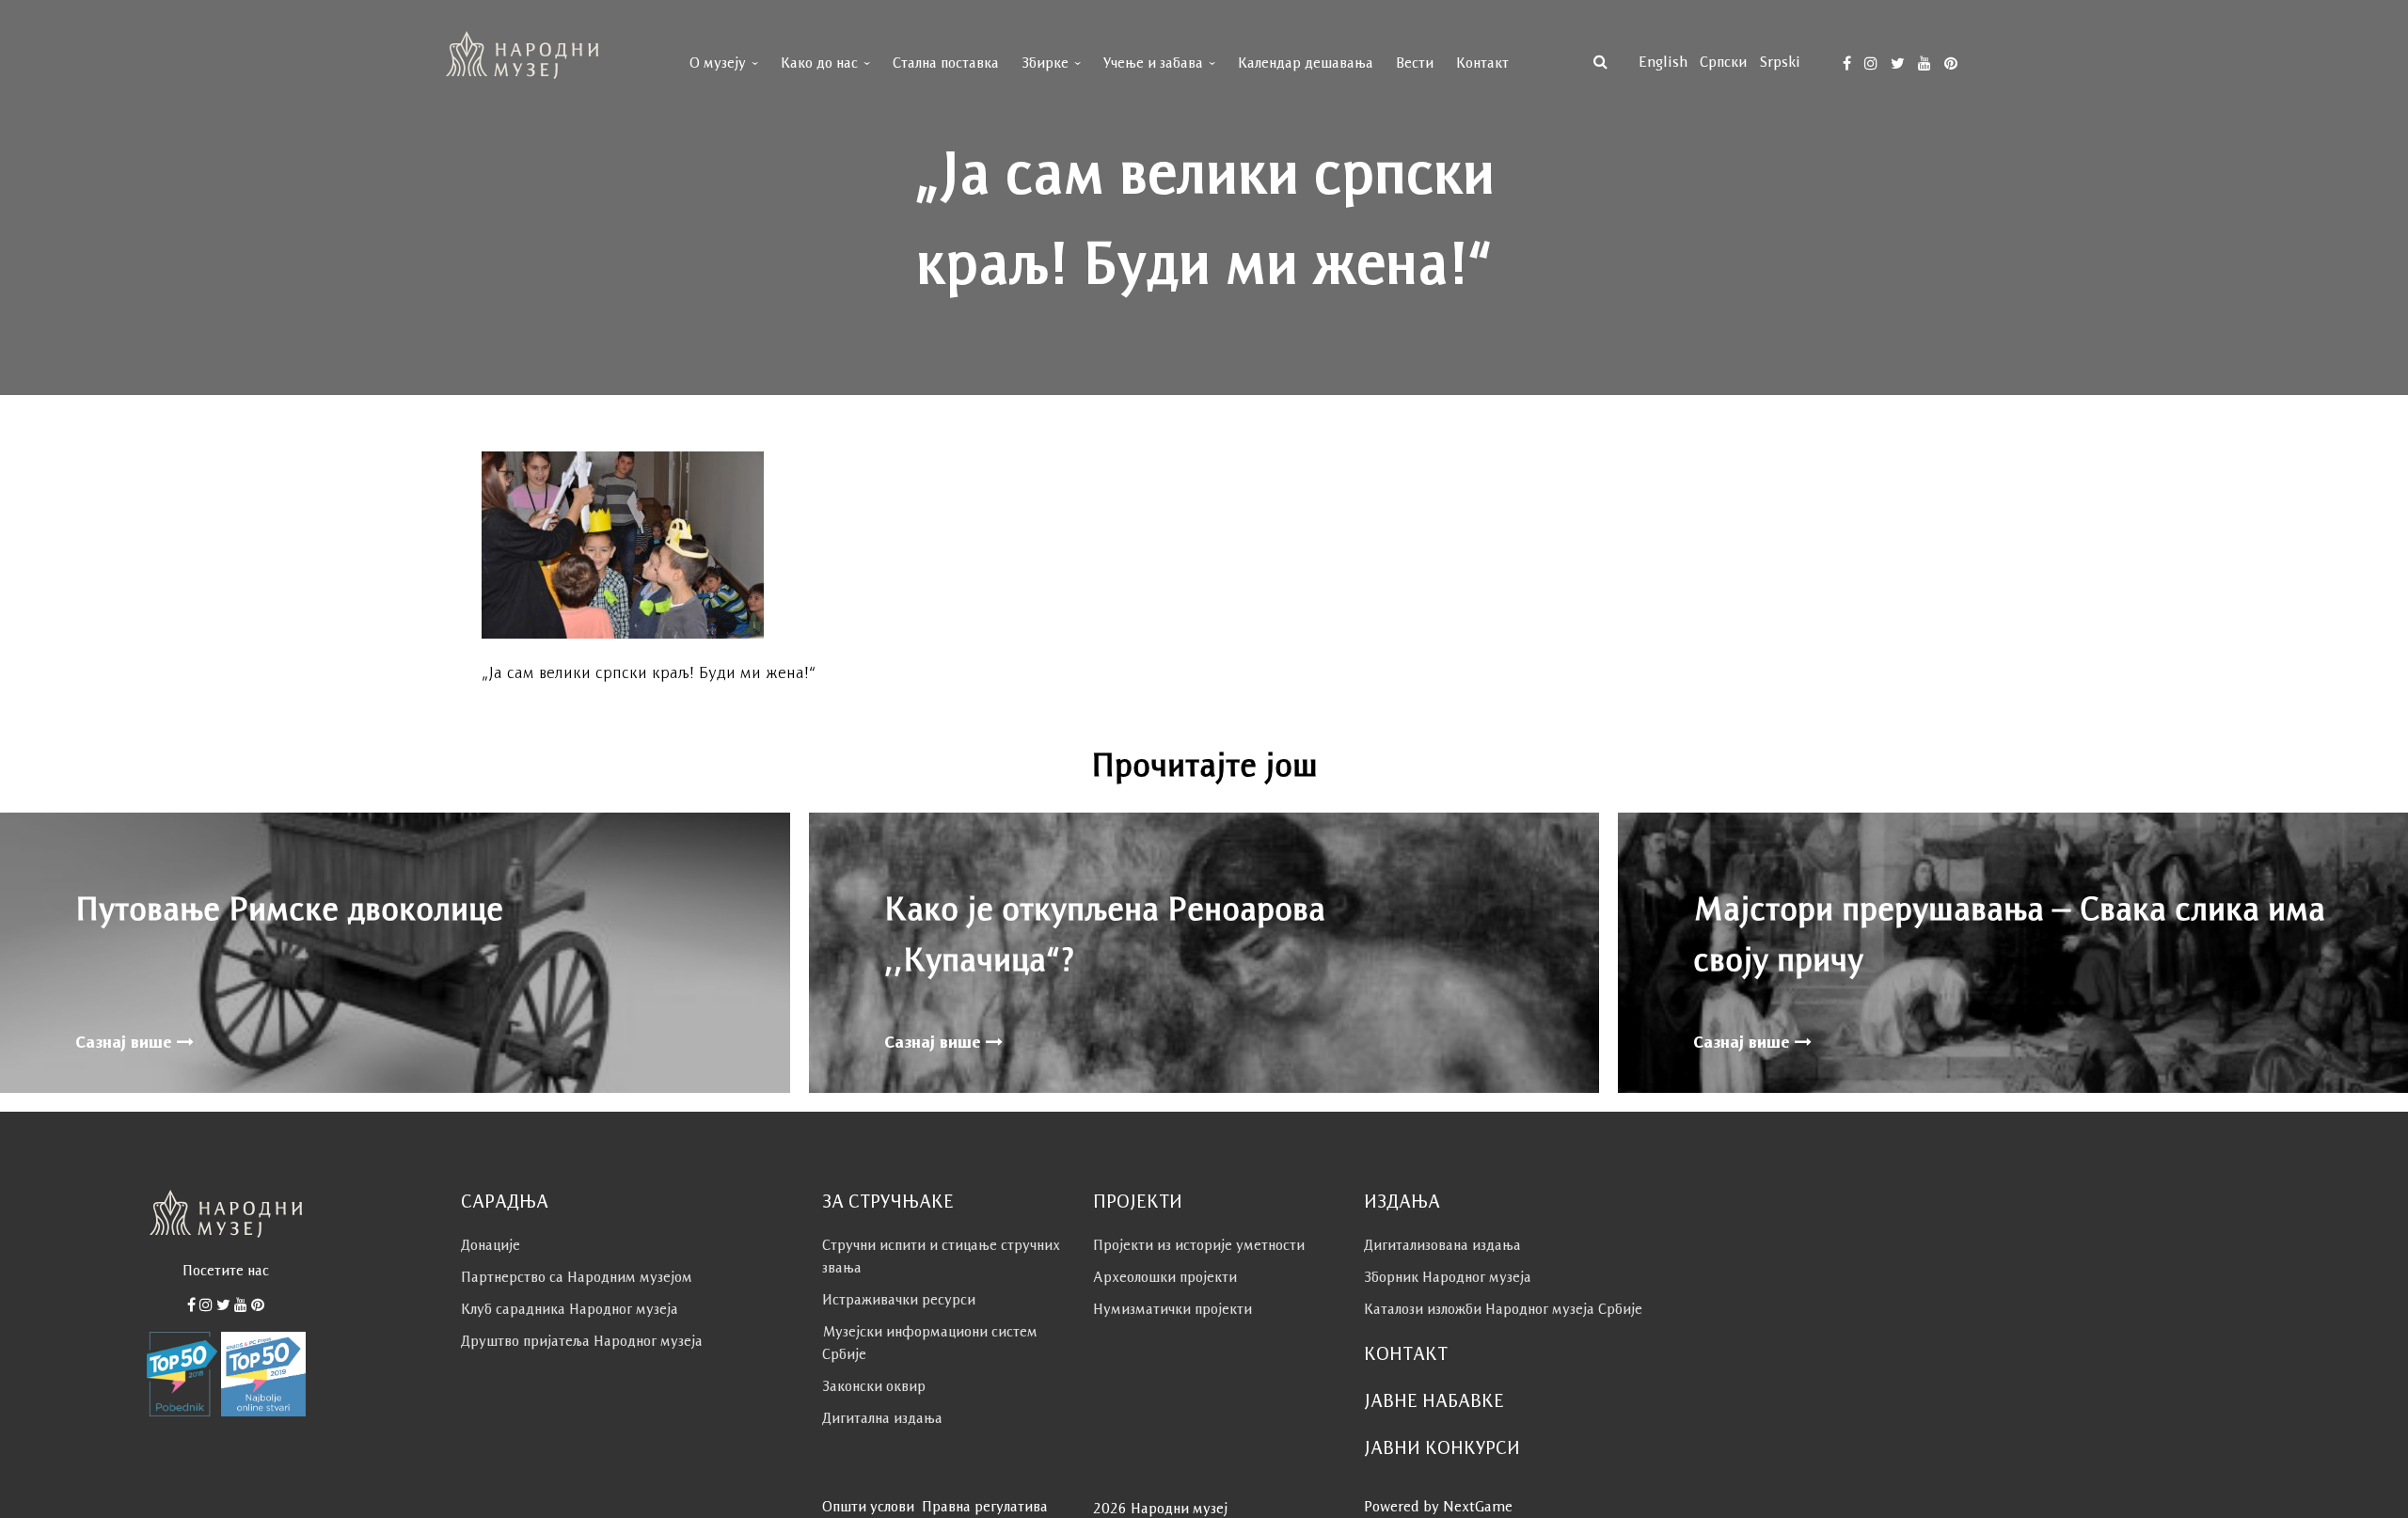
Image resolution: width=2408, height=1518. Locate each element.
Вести (1415, 63)
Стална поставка (946, 63)
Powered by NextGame (1438, 1506)
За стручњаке (888, 1201)
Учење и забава (1153, 63)
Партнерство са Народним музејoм (577, 1277)
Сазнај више (126, 1042)
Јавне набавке (1434, 1400)
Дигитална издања (882, 1418)
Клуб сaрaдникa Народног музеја (570, 1309)
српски (1723, 62)
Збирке (1045, 63)
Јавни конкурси (1442, 1447)
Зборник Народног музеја (1448, 1277)
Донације (491, 1245)
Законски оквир (874, 1386)
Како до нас (819, 63)
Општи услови (868, 1506)
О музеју (718, 63)
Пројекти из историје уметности (1199, 1245)
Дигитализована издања (1442, 1245)
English (1663, 62)
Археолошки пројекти (1165, 1277)
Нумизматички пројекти (1172, 1309)
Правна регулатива (985, 1506)
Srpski (1780, 62)
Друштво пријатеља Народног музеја (582, 1341)
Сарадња (505, 1201)
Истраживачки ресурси (899, 1299)
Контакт (1482, 63)
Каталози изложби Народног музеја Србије (1503, 1309)
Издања (1402, 1201)
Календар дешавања (1306, 63)
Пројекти (1138, 1201)
